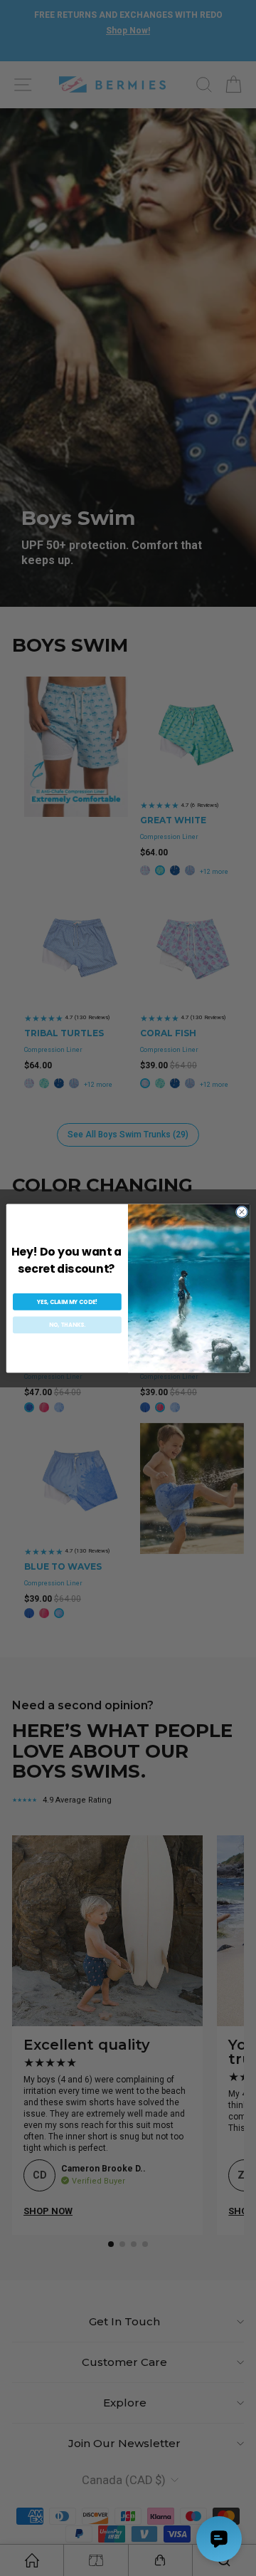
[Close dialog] (241, 1211)
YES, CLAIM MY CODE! (67, 1302)
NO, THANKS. (67, 1324)
